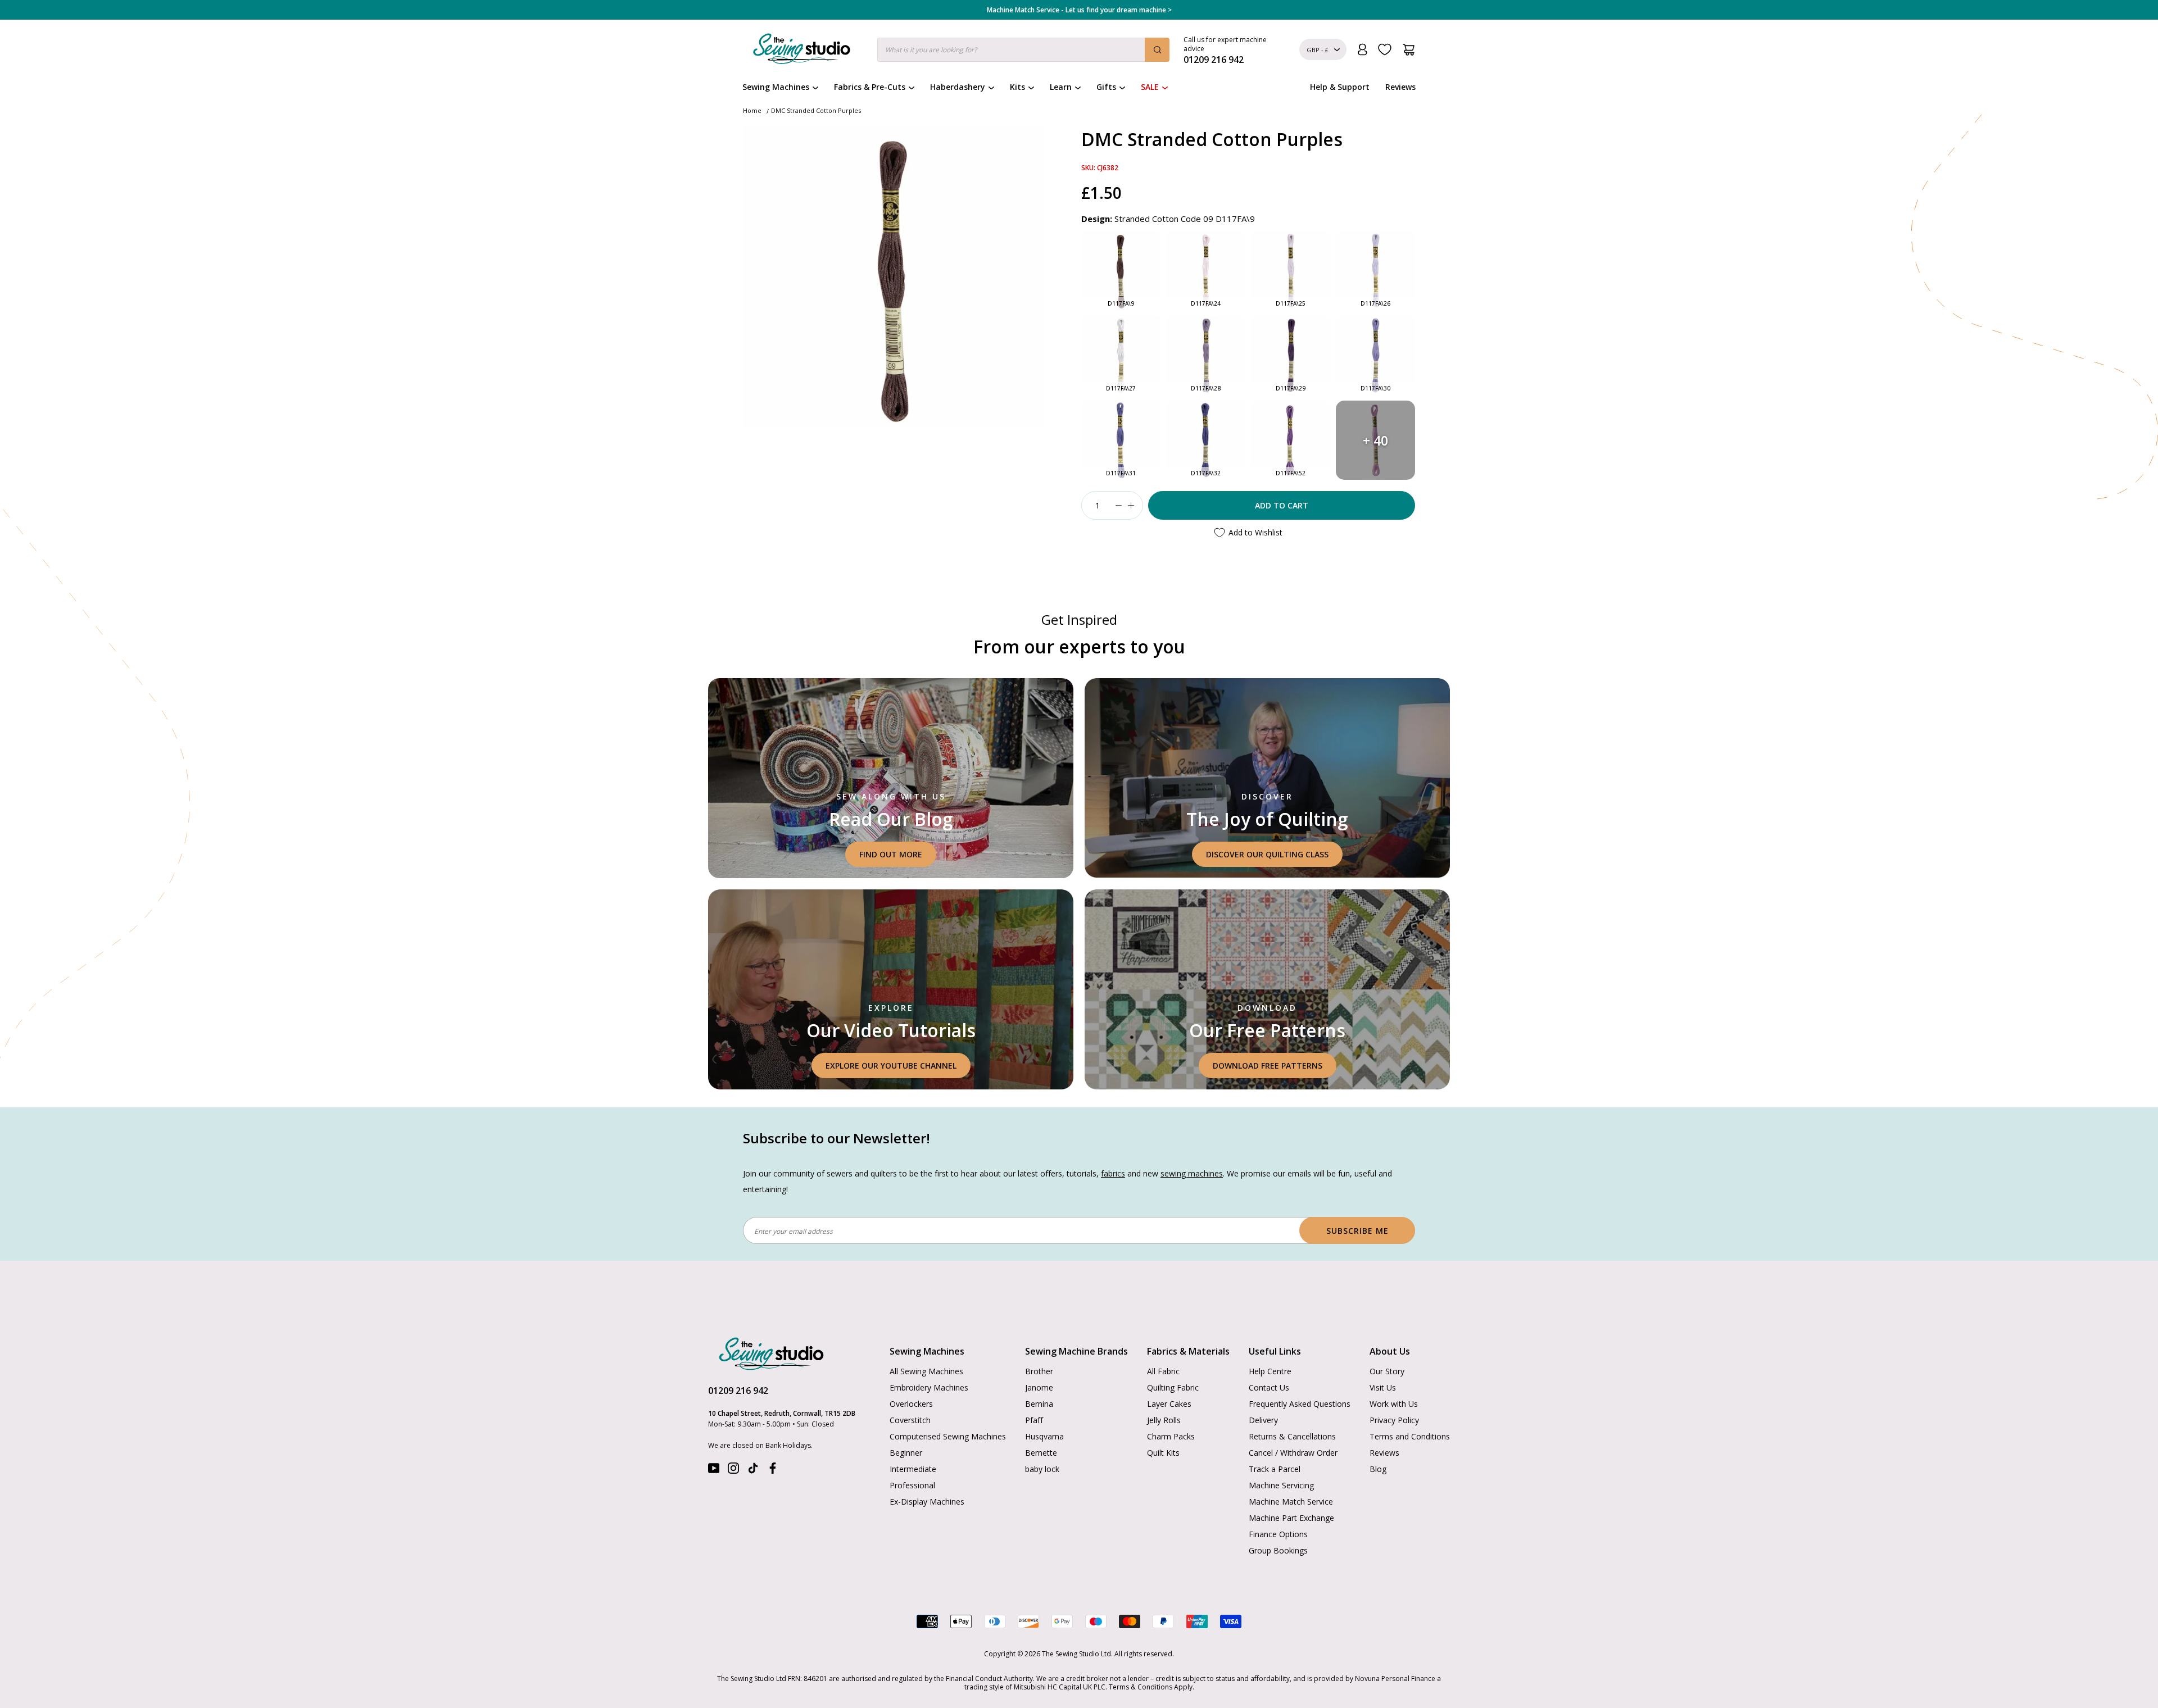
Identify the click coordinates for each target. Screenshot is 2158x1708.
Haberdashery (958, 87)
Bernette (1041, 1453)
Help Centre (1270, 1371)
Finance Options (1278, 1534)
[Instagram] (733, 1471)
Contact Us (1269, 1387)
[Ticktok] (753, 1471)
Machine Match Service (1291, 1502)
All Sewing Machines (926, 1371)
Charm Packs (1171, 1436)
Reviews (1400, 87)
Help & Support (1340, 87)
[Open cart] (1409, 50)
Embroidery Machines (929, 1387)
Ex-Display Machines (927, 1502)
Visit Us (1383, 1387)
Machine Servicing (1281, 1485)
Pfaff (1034, 1420)
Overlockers (911, 1404)
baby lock (1042, 1469)
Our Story (1387, 1371)
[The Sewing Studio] (802, 51)
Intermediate (913, 1469)
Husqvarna (1044, 1436)
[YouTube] (714, 1471)
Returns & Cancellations (1292, 1436)
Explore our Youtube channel (891, 1066)
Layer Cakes (1169, 1404)
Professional (912, 1485)
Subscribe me (1357, 1231)
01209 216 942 (738, 1391)
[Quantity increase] (1131, 505)
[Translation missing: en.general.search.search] (1157, 50)
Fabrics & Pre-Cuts (870, 87)
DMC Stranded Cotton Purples (816, 110)
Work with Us (1394, 1404)
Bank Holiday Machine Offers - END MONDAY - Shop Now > (1079, 10)
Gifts (1106, 87)
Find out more (891, 854)
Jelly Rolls (1164, 1420)
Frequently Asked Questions (1300, 1404)
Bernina (1039, 1404)
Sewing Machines (776, 87)
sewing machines (1192, 1173)
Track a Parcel (1275, 1469)
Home (752, 110)
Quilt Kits (1163, 1453)
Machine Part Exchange (1291, 1518)
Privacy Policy (1394, 1420)
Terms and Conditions (1410, 1436)
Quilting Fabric (1173, 1387)
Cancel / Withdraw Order (1293, 1453)
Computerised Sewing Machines (948, 1436)
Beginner (906, 1453)
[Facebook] (773, 1471)
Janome (1039, 1387)
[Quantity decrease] (1118, 505)
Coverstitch (910, 1420)
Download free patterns (1268, 1066)
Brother (1039, 1371)
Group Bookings (1278, 1550)
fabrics (1113, 1173)
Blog (1378, 1469)
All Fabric (1163, 1371)
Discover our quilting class (1267, 854)
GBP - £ (1318, 50)
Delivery (1263, 1420)
